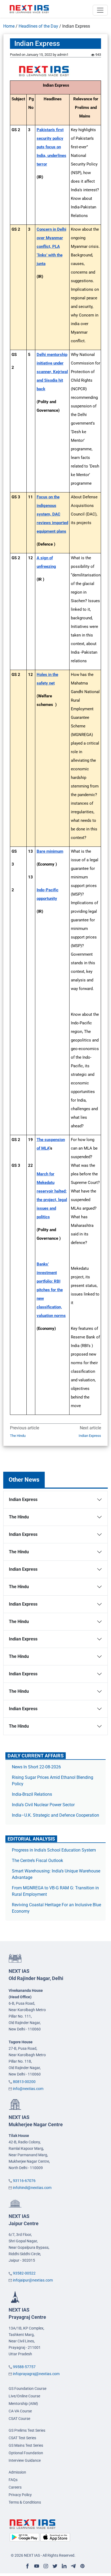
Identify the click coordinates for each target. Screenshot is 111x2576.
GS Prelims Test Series (27, 2430)
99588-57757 (24, 2367)
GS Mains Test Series (26, 2445)
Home (9, 26)
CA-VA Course (20, 2411)
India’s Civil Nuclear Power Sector (43, 1805)
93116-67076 (24, 2181)
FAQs (13, 2480)
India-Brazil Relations (32, 1794)
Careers (15, 2487)
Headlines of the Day (38, 26)
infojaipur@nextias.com (33, 2280)
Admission (17, 2472)
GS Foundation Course (27, 2389)
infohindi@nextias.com (32, 2188)
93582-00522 (24, 2273)
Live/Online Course (24, 2396)
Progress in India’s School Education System (54, 1850)
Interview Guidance (25, 2460)
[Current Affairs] (29, 9)
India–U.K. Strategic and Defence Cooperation (55, 1815)
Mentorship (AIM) (23, 2404)
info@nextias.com (28, 2089)
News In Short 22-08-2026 (36, 1767)
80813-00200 (24, 2082)
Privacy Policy (20, 2495)
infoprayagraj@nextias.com (36, 2374)
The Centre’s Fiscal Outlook (38, 1861)
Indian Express (90, 1436)
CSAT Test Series (22, 2438)
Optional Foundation (26, 2453)
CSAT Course (19, 2419)
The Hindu (18, 1436)
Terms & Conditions (25, 2502)
